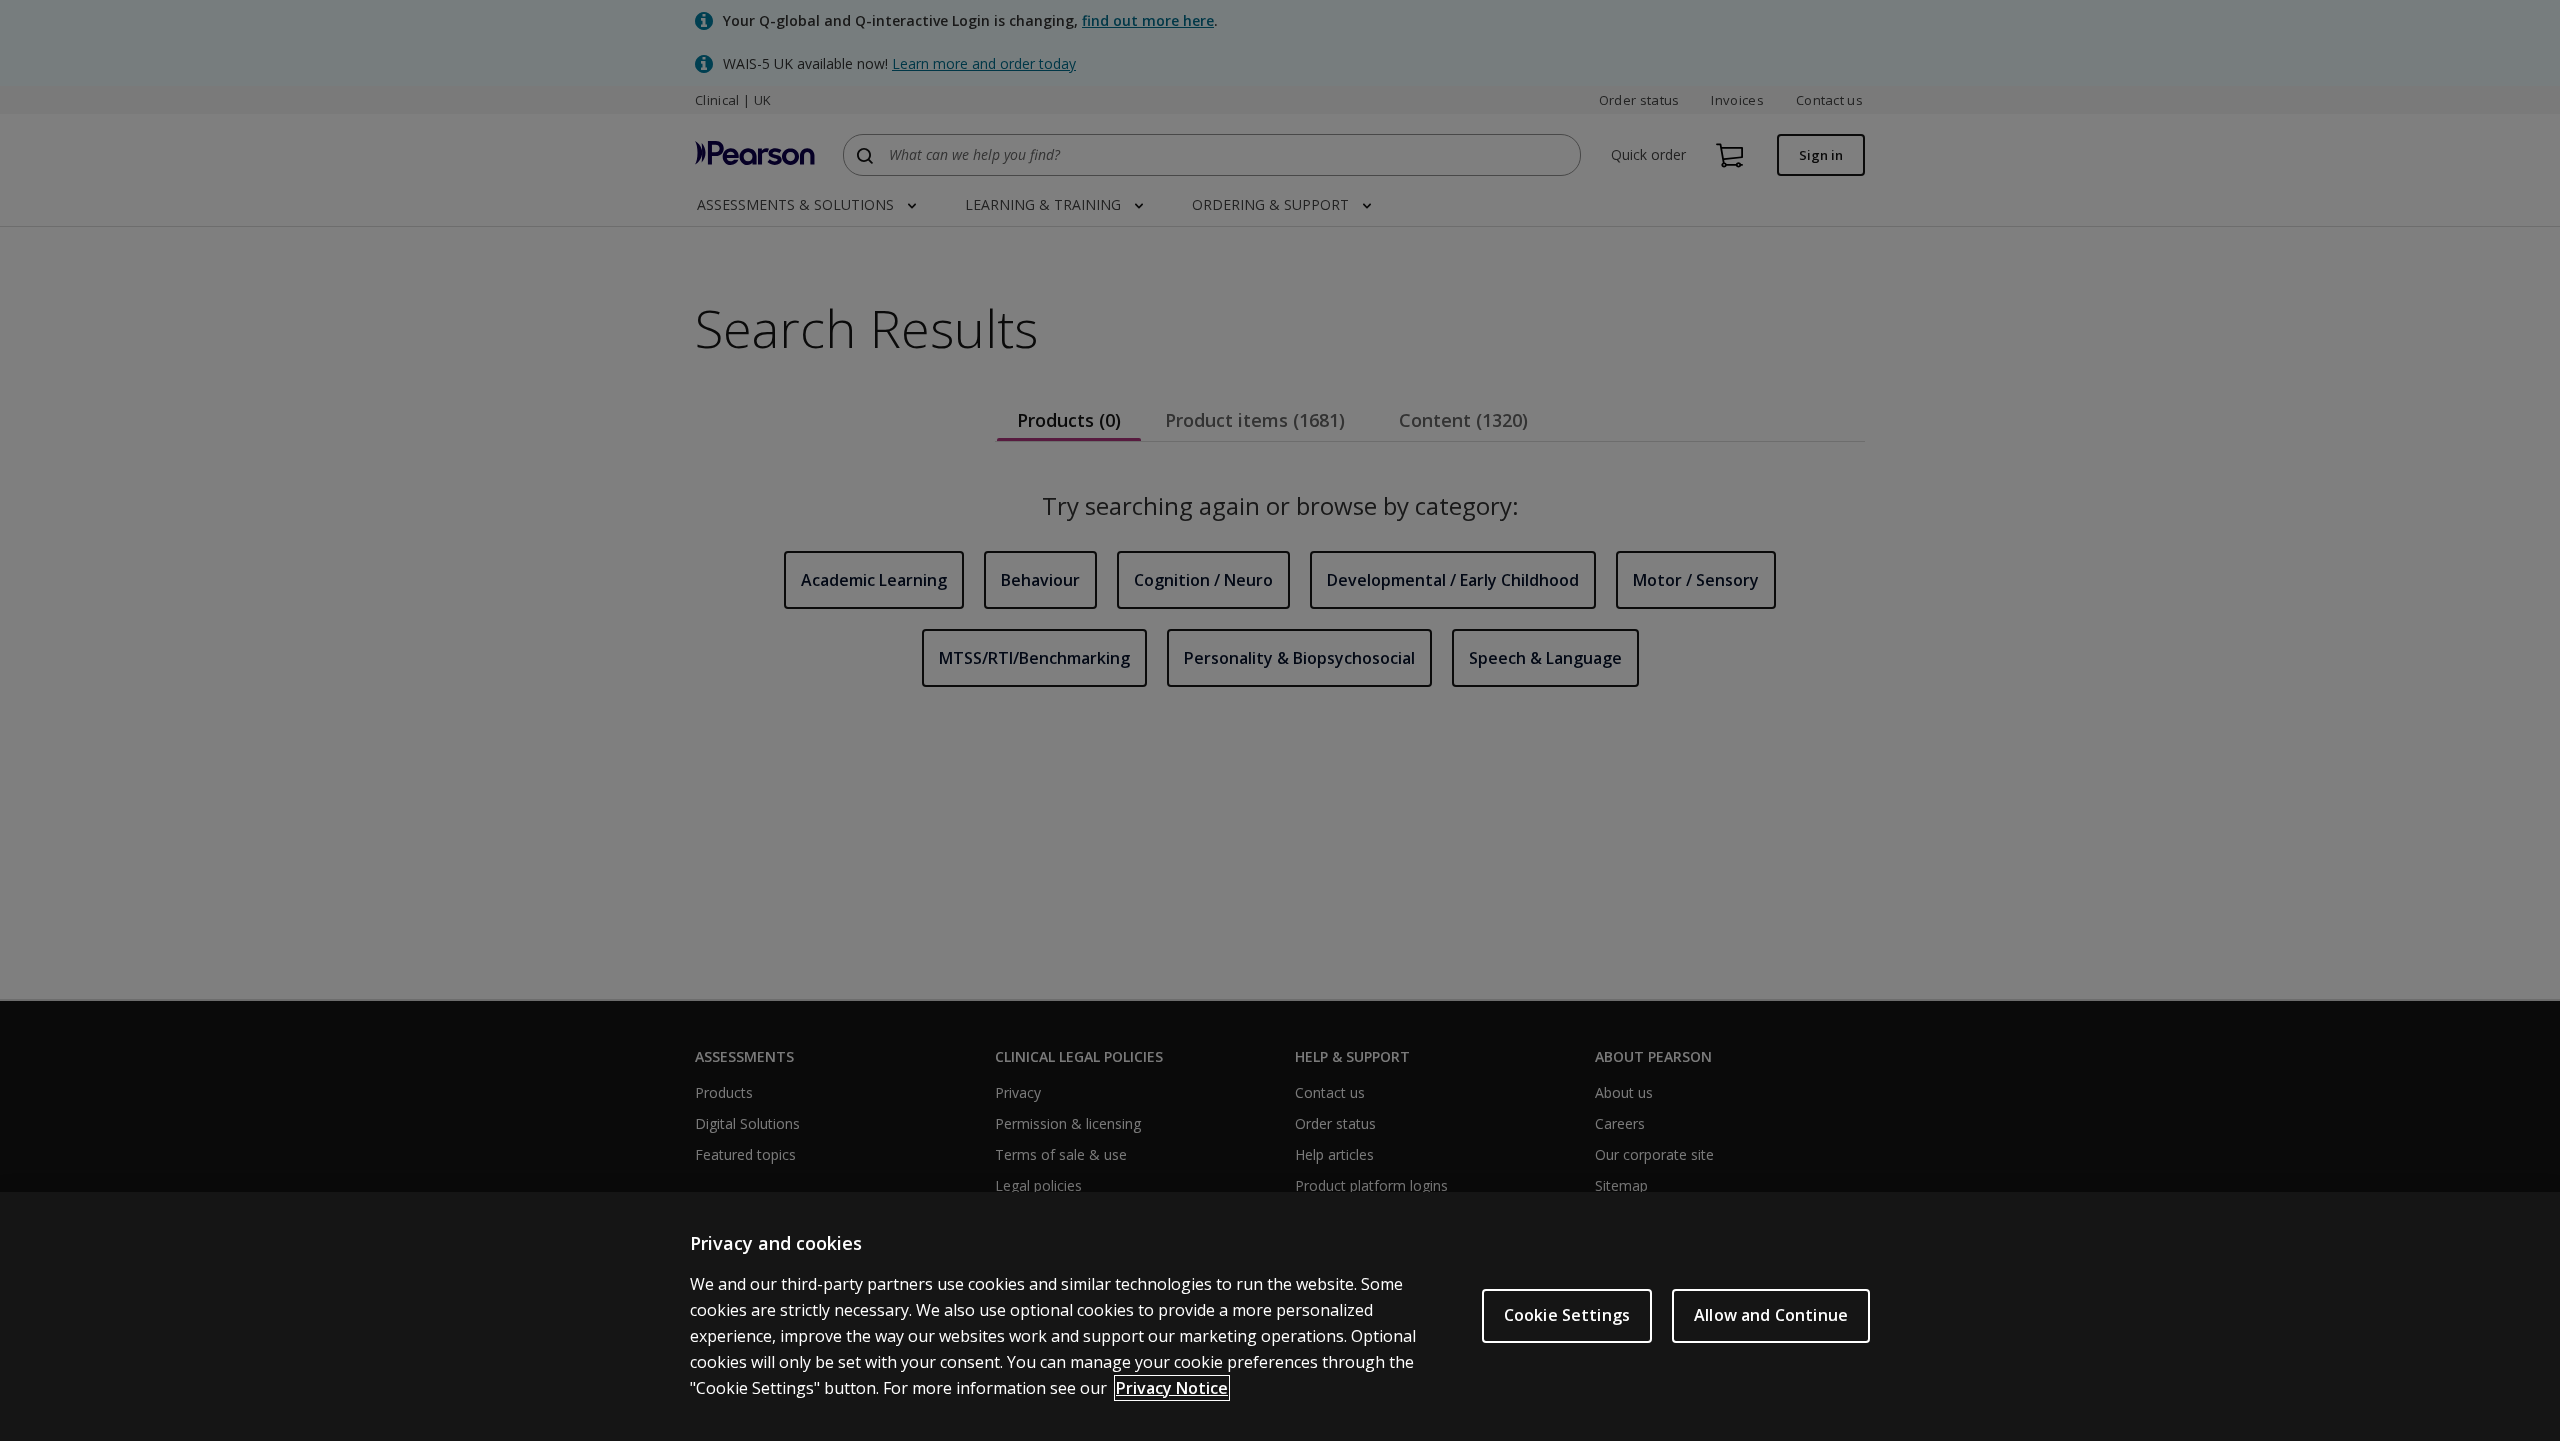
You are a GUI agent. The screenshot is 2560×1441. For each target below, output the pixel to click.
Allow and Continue (1771, 1315)
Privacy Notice (1172, 1388)
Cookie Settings (1567, 1315)
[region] (1280, 1316)
